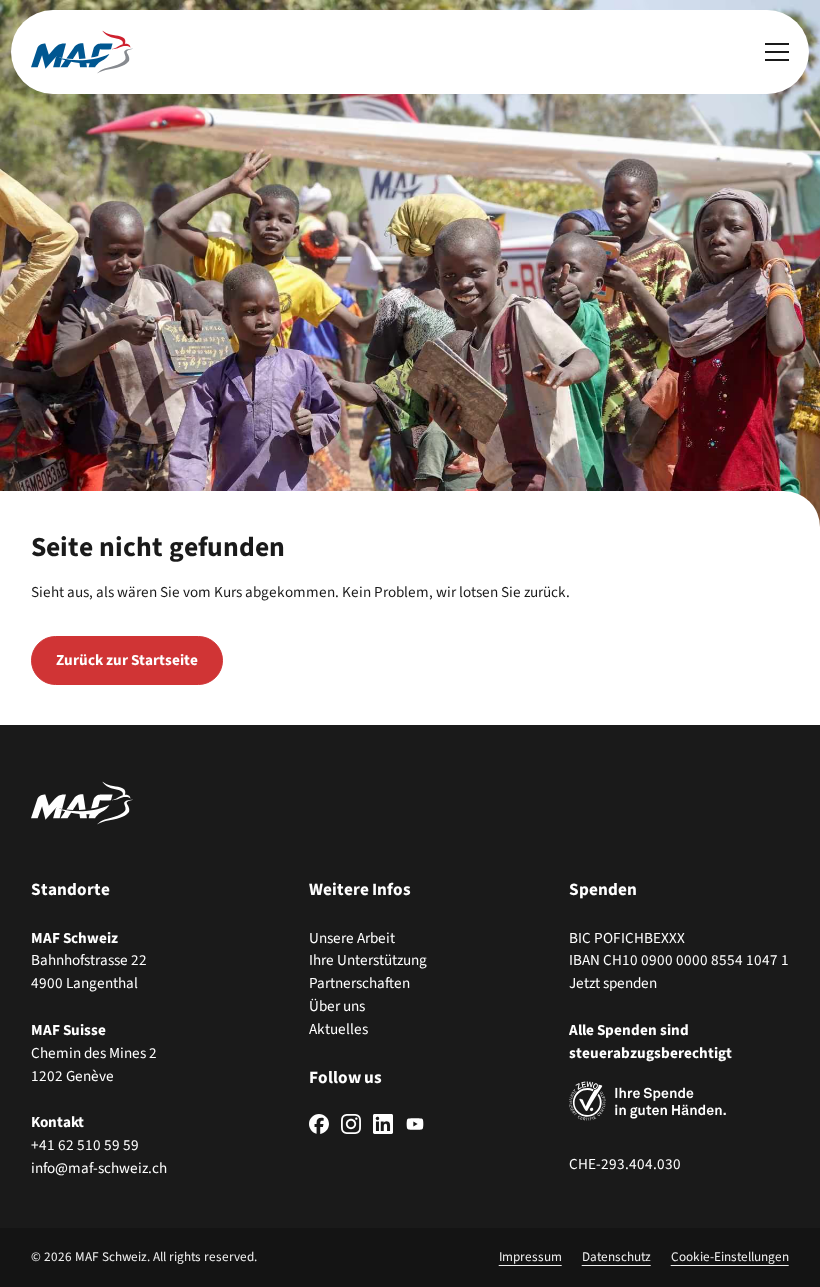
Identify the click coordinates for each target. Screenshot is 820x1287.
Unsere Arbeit (352, 938)
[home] (82, 52)
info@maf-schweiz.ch (99, 1168)
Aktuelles (338, 1029)
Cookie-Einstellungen (730, 1257)
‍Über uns (337, 1006)
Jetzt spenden (613, 983)
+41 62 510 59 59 (85, 1145)
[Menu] (777, 52)
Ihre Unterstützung (368, 960)
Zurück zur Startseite (127, 660)
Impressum (530, 1257)
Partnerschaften (359, 983)
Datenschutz (616, 1257)
